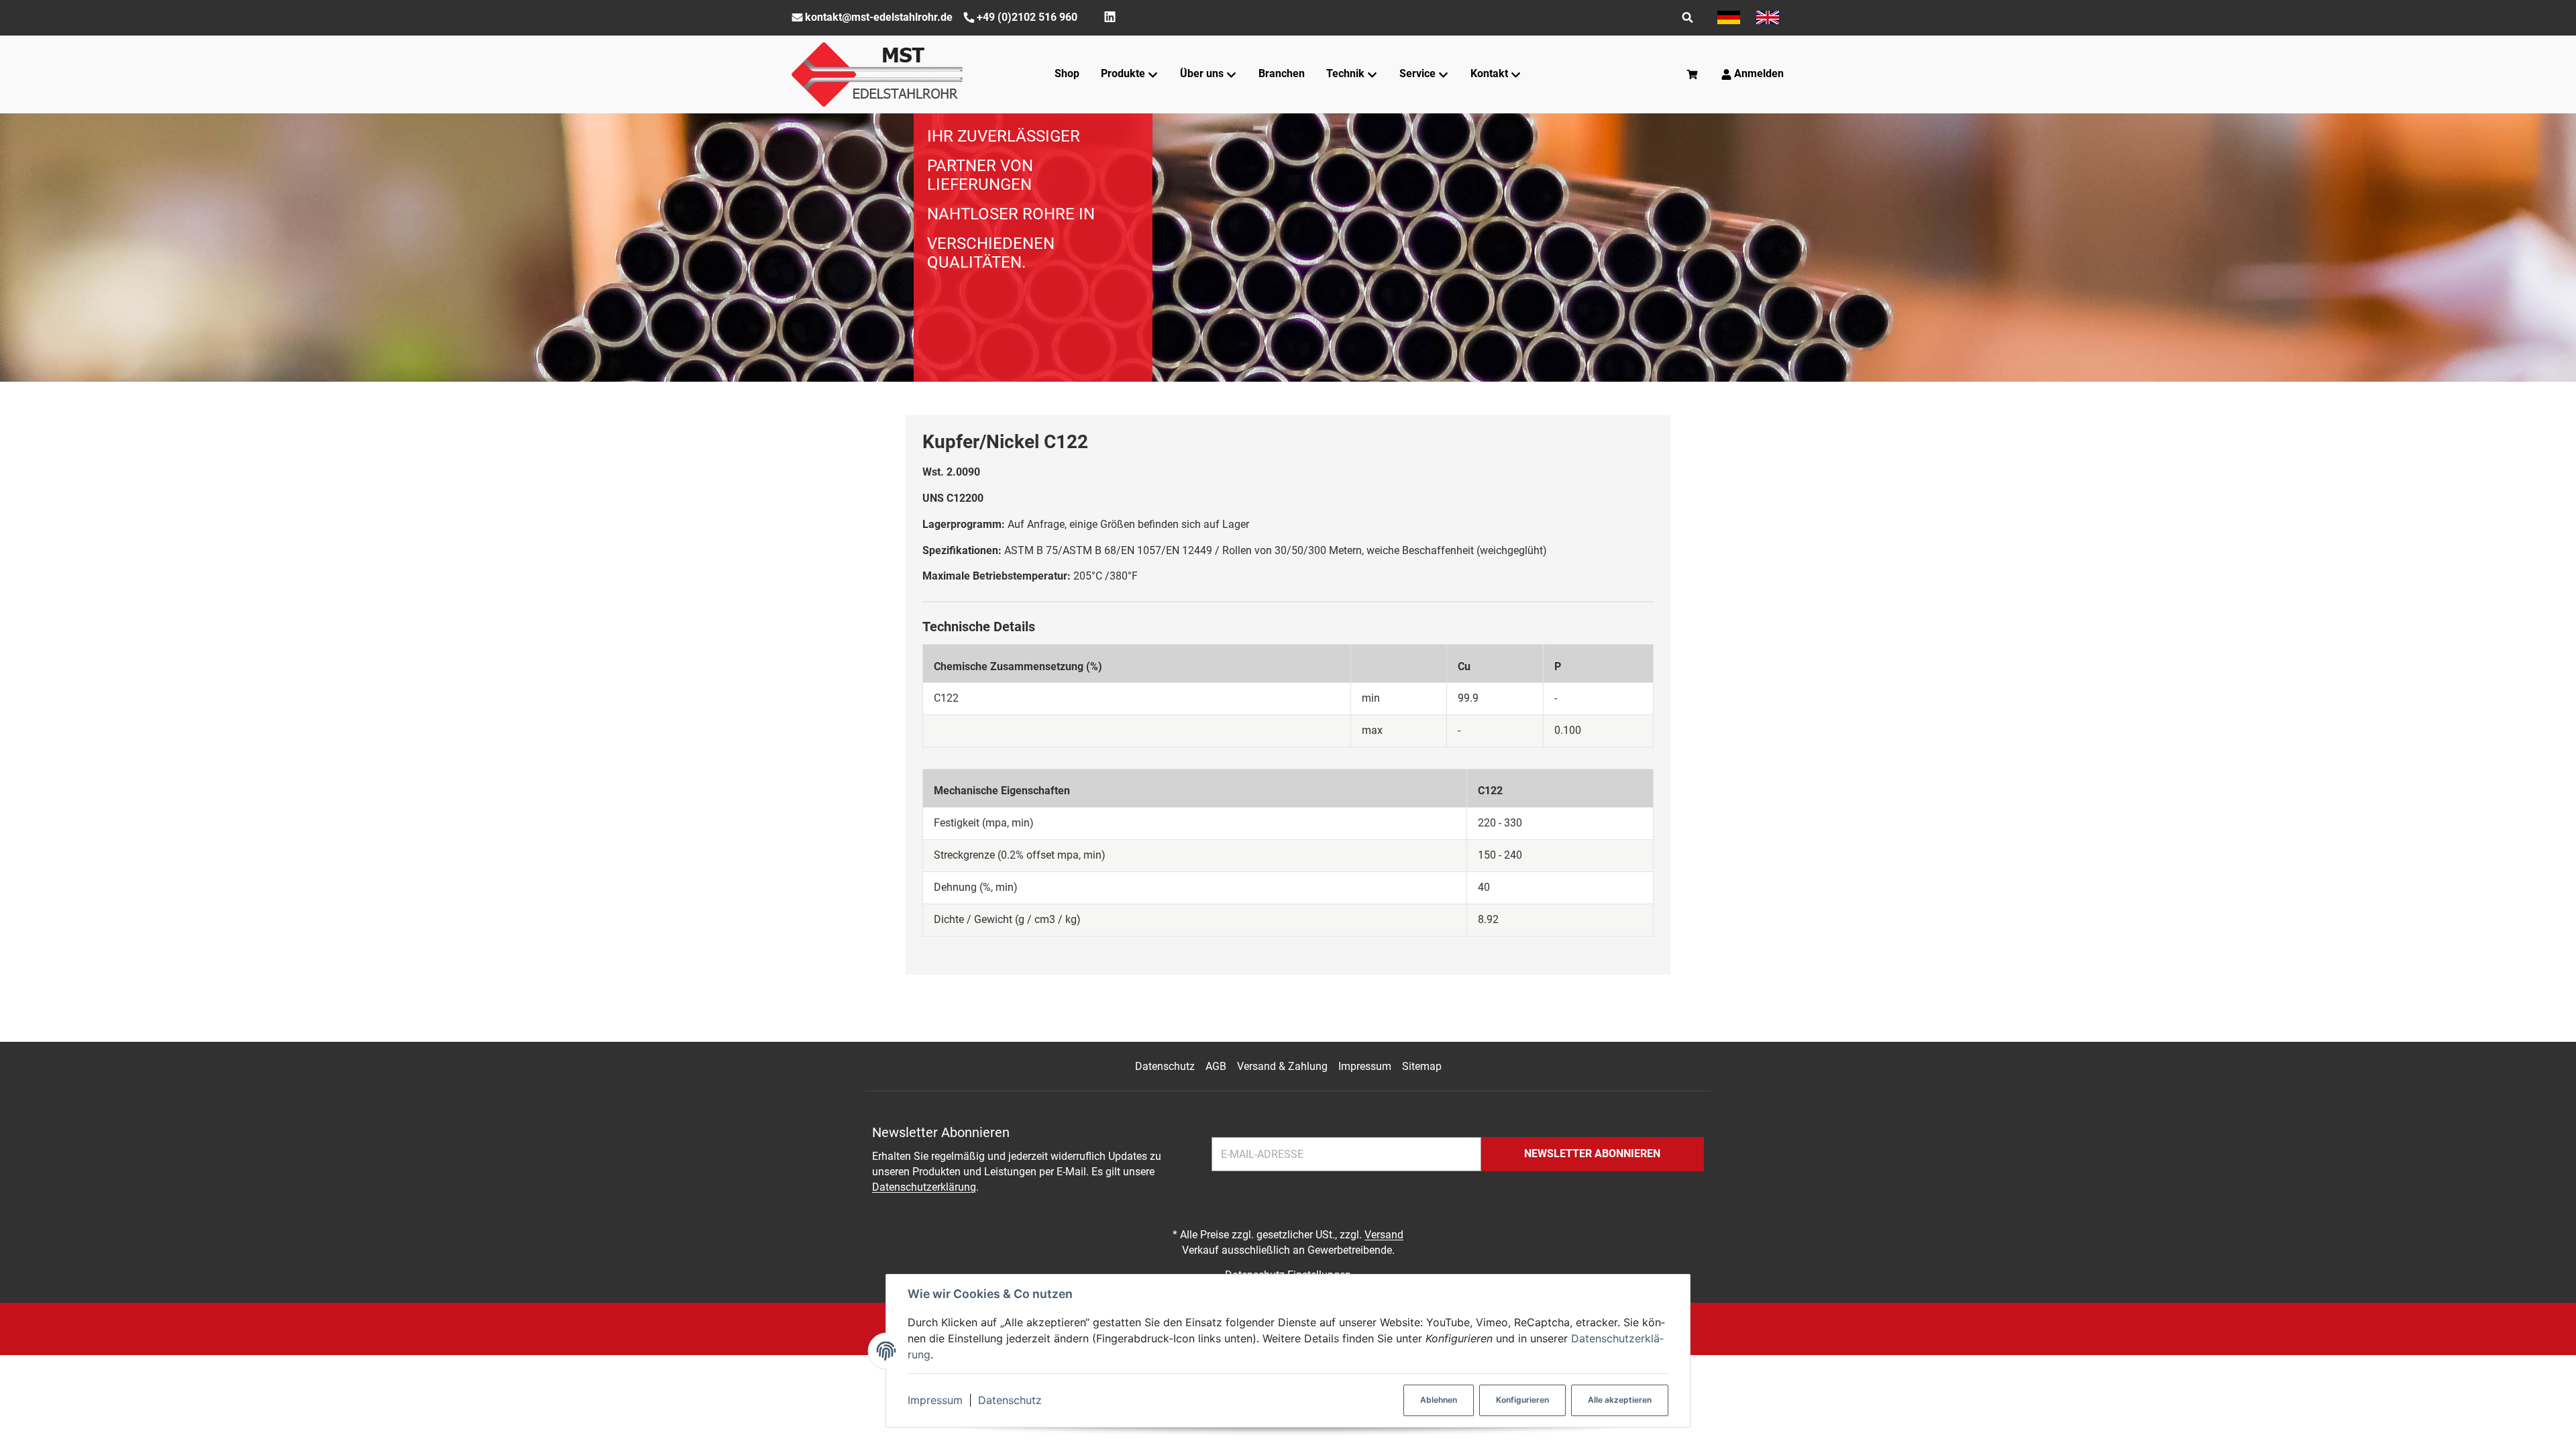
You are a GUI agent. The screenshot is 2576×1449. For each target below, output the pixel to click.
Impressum (935, 1400)
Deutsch (1729, 17)
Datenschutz (1010, 1400)
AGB (1216, 1066)
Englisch (1768, 17)
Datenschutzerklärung (924, 1187)
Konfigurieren (1522, 1400)
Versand (1384, 1235)
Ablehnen (1439, 1400)
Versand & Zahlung (1282, 1066)
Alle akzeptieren (1620, 1400)
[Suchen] (1687, 17)
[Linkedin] (1110, 17)
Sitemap (1422, 1066)
